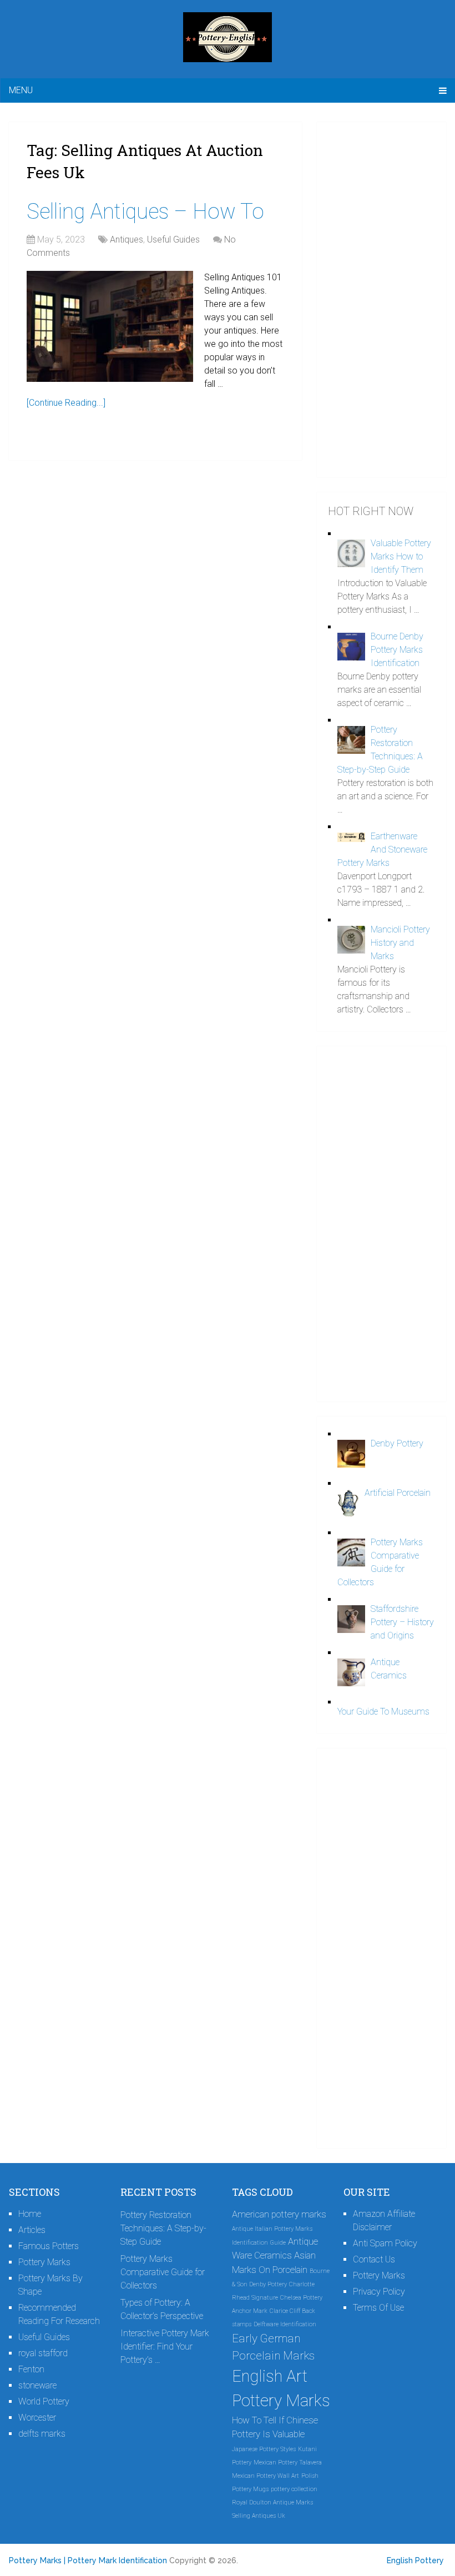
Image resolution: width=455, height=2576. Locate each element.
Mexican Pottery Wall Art (266, 2476)
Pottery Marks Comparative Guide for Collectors (163, 2272)
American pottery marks (279, 2214)
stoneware (37, 2385)
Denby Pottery (397, 1443)
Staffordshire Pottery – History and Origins (402, 1622)
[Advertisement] (381, 300)
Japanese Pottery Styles (264, 2449)
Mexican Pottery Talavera (288, 2462)
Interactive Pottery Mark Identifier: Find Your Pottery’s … (165, 2346)
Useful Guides (173, 240)
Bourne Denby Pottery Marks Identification (397, 650)
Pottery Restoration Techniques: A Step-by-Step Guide (163, 2228)
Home (30, 2214)
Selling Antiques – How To (145, 211)
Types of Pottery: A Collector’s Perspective (162, 2309)
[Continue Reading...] (66, 403)
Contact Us (374, 2259)
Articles (32, 2230)
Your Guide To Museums (383, 1712)
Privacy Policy (379, 2292)
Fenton (31, 2369)
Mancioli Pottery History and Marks (400, 943)
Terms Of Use (378, 2308)
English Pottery (415, 2560)
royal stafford (43, 2353)
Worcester (37, 2418)
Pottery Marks (44, 2262)
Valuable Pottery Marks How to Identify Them (401, 556)
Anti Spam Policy (385, 2243)
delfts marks (42, 2434)
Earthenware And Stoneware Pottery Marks (382, 850)
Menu (21, 90)
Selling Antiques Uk (259, 2516)
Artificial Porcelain (398, 1493)
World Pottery (44, 2401)
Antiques (127, 240)
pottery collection (294, 2489)
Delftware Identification (285, 2324)
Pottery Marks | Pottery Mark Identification (88, 2560)
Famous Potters (49, 2246)
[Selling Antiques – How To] (110, 326)
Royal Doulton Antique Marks (272, 2502)
